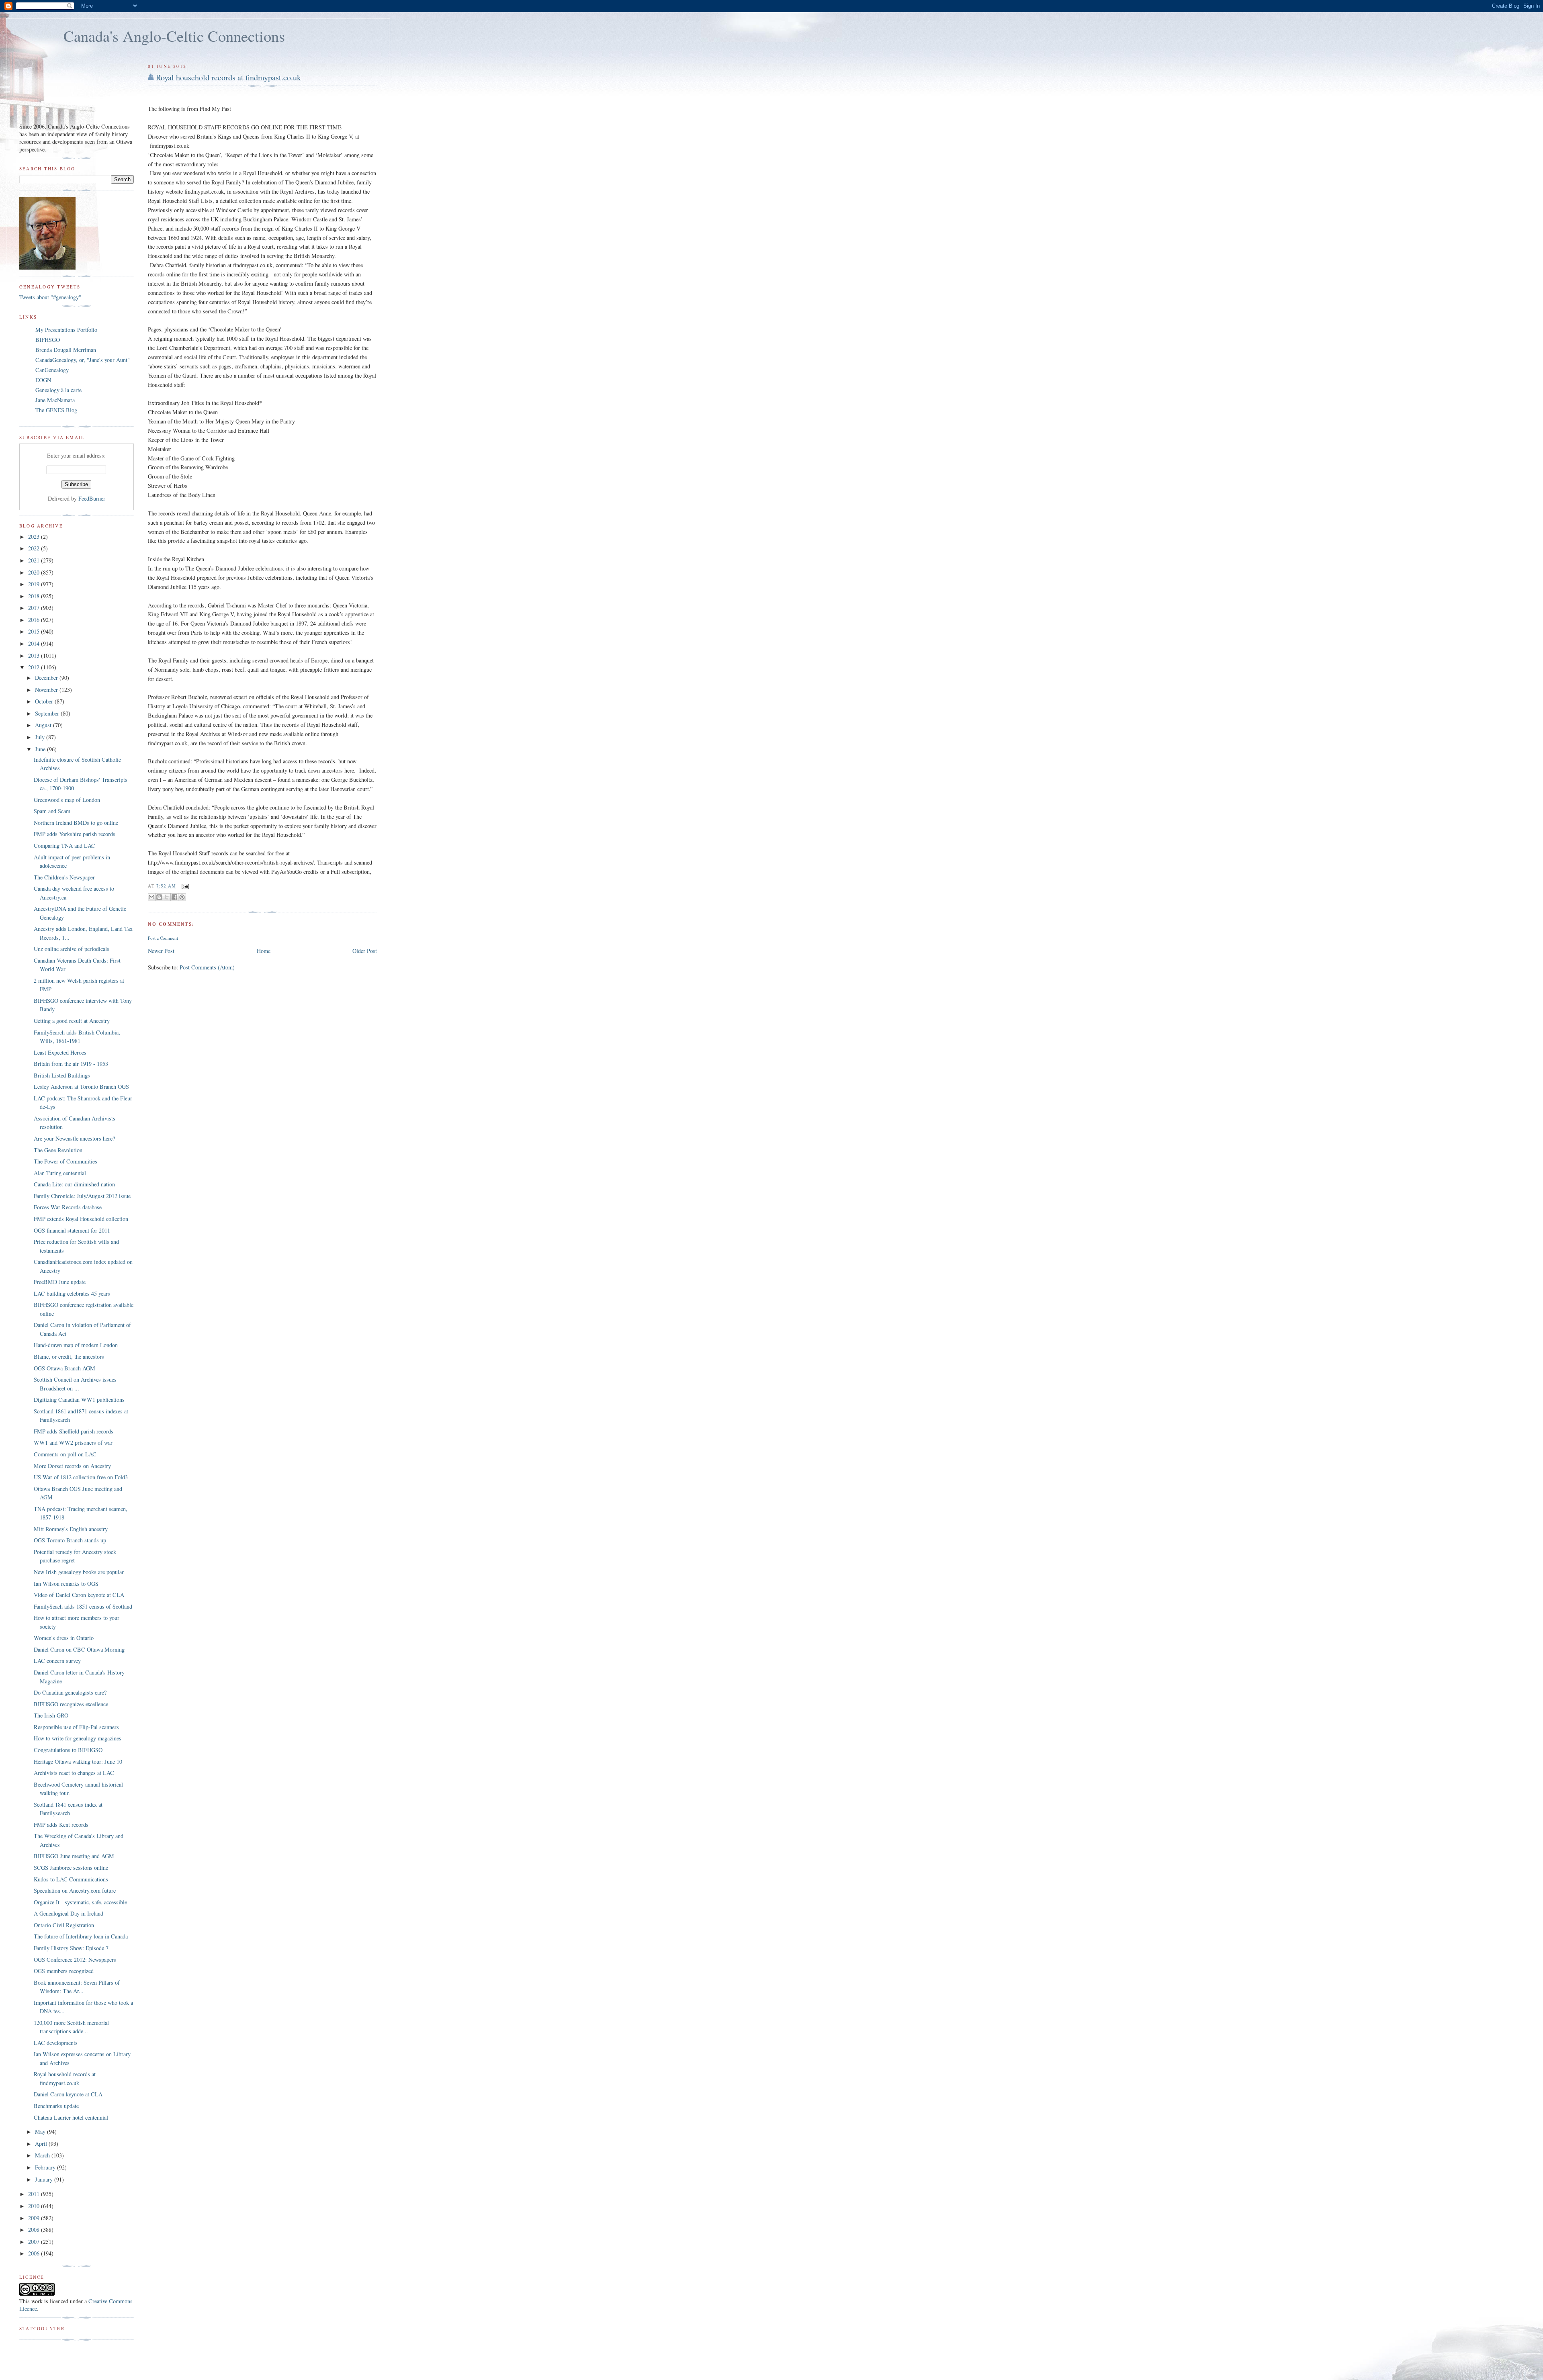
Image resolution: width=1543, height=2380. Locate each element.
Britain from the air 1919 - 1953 (71, 1064)
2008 (35, 2230)
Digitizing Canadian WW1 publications (79, 1400)
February (46, 2167)
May (41, 2132)
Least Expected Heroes (60, 1052)
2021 (35, 560)
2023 (35, 537)
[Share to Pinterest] (182, 897)
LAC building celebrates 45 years (72, 1293)
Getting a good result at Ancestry (72, 1021)
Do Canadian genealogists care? (70, 1692)
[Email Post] (184, 886)
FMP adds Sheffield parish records (74, 1431)
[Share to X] (167, 897)
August (44, 725)
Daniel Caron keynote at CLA (68, 2094)
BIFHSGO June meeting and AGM (74, 1856)
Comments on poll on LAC (65, 1454)
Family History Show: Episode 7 (71, 1948)
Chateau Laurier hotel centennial (71, 2117)
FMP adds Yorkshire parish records (75, 834)
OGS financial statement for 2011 (72, 1230)
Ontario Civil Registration (64, 1925)
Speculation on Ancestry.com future (75, 1890)
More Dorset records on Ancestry (72, 1466)
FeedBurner (92, 498)
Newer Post (161, 951)
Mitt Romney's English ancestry (71, 1529)
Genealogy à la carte (58, 390)
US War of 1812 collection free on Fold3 (81, 1477)
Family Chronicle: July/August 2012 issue (82, 1196)
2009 (35, 2218)
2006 (35, 2253)
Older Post (365, 951)
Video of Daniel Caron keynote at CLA (79, 1595)
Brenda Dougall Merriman (66, 350)
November (47, 690)
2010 (35, 2206)
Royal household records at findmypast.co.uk (228, 77)
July (41, 737)
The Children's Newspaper (64, 877)
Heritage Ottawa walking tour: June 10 (78, 1761)
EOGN (43, 380)
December (47, 678)
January (45, 2179)
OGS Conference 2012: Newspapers (75, 1960)
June (41, 749)
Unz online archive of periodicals (72, 949)
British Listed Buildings (62, 1075)
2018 (35, 596)
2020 (35, 572)
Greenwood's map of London (67, 800)
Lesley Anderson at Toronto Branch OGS (81, 1087)
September (48, 713)
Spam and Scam (52, 811)
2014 (35, 643)
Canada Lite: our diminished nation (74, 1184)
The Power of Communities (65, 1161)
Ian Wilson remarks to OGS (66, 1584)
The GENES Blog (56, 410)
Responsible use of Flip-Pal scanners (76, 1727)
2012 (35, 667)
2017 (35, 608)
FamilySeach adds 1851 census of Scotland (83, 1606)
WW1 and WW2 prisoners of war (73, 1443)
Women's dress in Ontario (64, 1638)
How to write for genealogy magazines (78, 1738)
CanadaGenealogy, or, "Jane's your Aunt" (83, 360)
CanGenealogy (52, 370)
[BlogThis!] (159, 897)
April (42, 2144)
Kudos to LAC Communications (71, 1879)
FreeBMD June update (60, 1282)
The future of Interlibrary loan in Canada (81, 1936)
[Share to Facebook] (174, 897)
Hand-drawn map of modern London (76, 1345)
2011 (35, 2194)
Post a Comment (163, 938)
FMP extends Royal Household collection (81, 1219)
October (45, 701)
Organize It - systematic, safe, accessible (80, 1902)
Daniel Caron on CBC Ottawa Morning (79, 1649)
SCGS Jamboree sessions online (71, 1868)
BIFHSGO (48, 340)
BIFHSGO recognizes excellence (71, 1704)
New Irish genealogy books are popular (79, 1572)
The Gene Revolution (58, 1150)
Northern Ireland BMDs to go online (76, 823)
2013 (35, 655)
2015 (35, 631)
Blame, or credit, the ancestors (69, 1357)
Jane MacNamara (55, 400)
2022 (35, 548)
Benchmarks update (56, 2106)
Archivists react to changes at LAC (74, 1773)
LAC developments (56, 2043)
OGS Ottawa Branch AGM (64, 1368)
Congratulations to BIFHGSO (68, 1750)
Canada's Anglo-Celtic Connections (174, 36)
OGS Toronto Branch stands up (70, 1540)
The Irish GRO (51, 1715)
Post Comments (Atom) (207, 967)
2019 (35, 584)
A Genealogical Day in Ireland (69, 1913)
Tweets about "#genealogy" (50, 297)
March (43, 2155)
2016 (35, 620)
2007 (35, 2242)
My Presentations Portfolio (66, 330)
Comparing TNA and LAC (64, 845)
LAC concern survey (57, 1661)
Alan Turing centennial (60, 1173)
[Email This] (151, 897)
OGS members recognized (64, 1971)
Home (264, 951)
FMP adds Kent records (61, 1825)
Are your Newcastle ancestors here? (74, 1138)
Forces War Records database (68, 1207)
